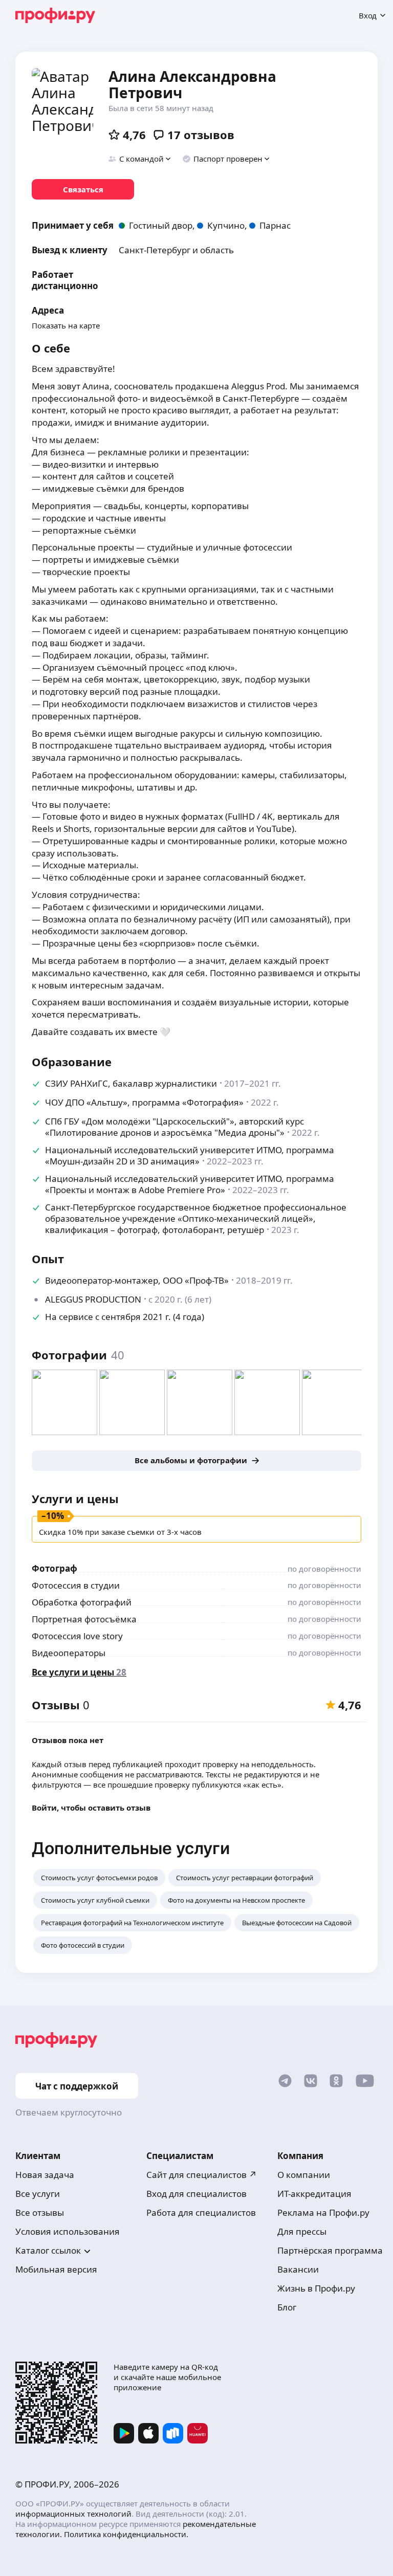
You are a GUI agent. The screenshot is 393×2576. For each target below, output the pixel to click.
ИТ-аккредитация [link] (314, 2194)
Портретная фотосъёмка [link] (84, 1619)
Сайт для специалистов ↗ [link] (202, 2175)
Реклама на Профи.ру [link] (323, 2212)
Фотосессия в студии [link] (76, 1585)
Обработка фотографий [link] (82, 1602)
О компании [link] (304, 2175)
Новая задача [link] (45, 2175)
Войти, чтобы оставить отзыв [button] (91, 1808)
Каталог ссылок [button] (48, 2250)
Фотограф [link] (54, 1568)
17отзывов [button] (201, 135)
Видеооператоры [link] (69, 1653)
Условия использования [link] (68, 2231)
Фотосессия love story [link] (77, 1636)
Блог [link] (287, 2307)
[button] (140, 159)
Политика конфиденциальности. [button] (126, 2534)
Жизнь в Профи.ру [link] (316, 2288)
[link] (83, 189)
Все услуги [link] (38, 2194)
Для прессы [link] (302, 2231)
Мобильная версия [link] (56, 2269)
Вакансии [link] (298, 2269)
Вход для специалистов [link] (196, 2194)
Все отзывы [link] (40, 2212)
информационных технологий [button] (73, 2514)
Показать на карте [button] (66, 325)
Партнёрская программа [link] (330, 2250)
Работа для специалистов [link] (201, 2212)
